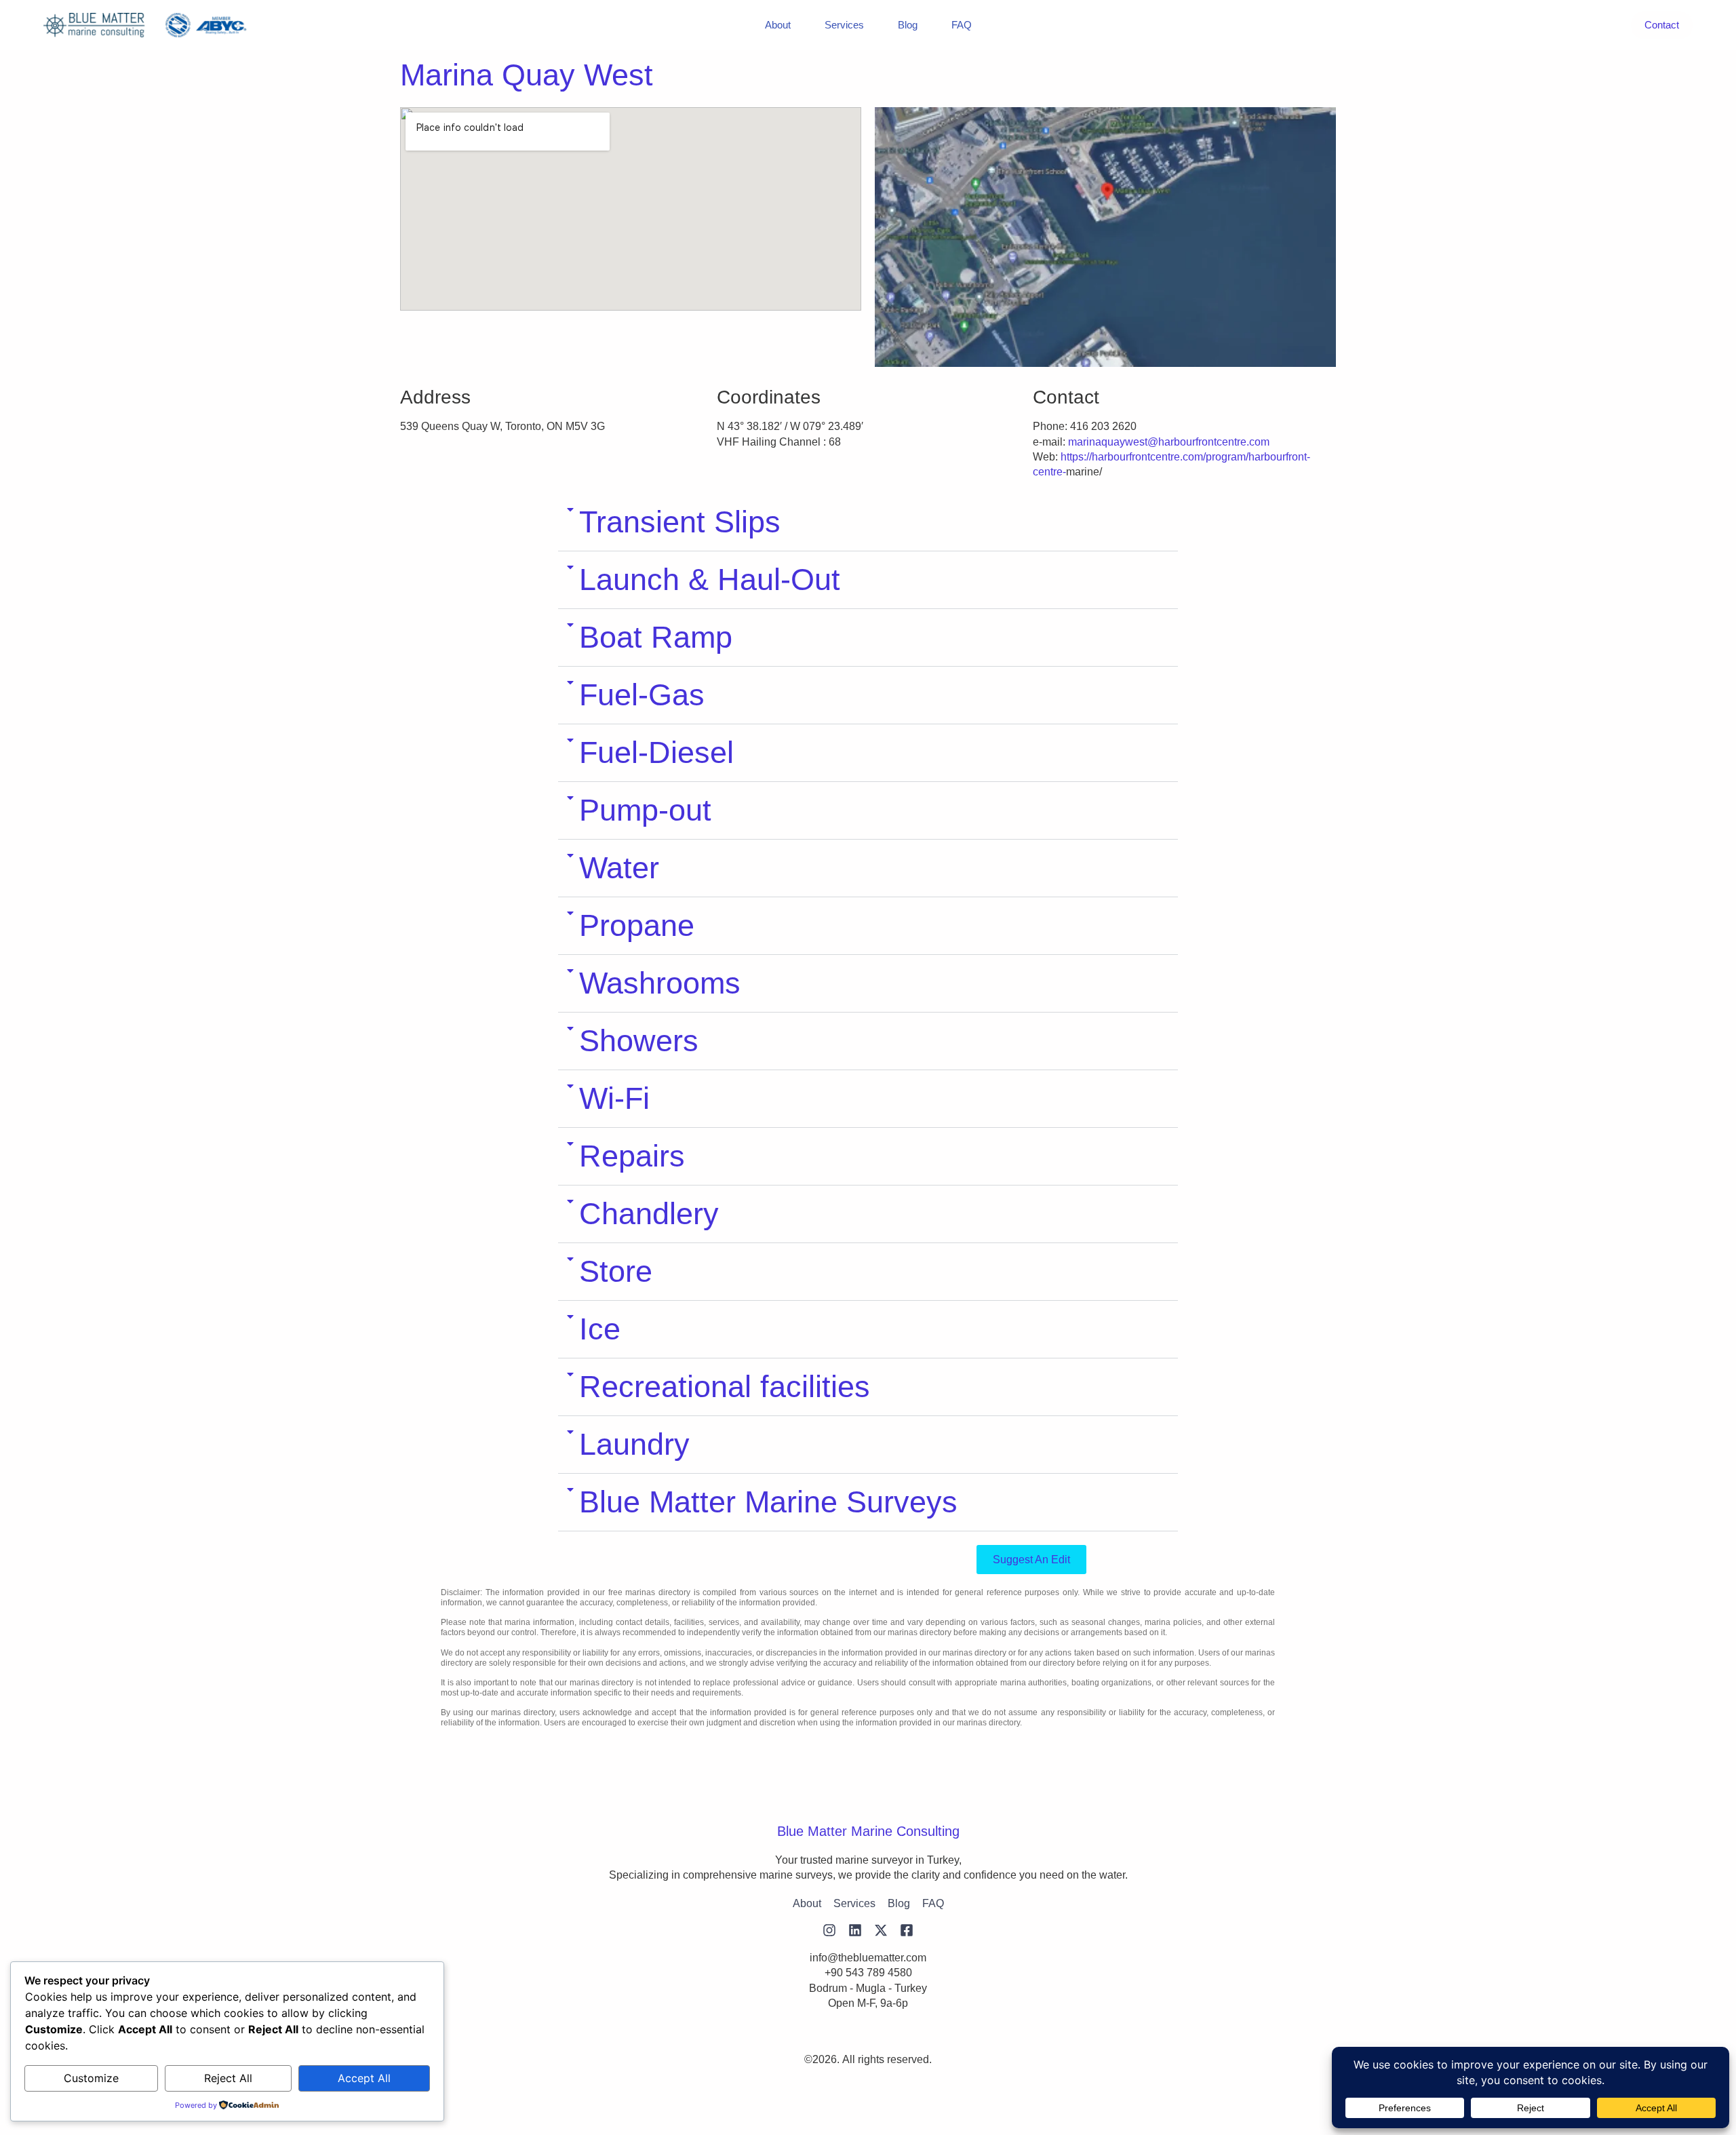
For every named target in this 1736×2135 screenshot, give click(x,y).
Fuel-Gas (642, 695)
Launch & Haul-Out (710, 580)
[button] (868, 523)
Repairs (632, 1156)
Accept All (364, 2078)
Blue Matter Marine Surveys (768, 1502)
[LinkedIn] (855, 1930)
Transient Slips (680, 522)
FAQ (962, 25)
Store (616, 1271)
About (778, 25)
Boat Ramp (656, 637)
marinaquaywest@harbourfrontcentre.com (1169, 442)
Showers (639, 1041)
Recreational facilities (725, 1387)
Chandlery (649, 1214)
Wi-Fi (614, 1098)
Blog (908, 25)
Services (844, 25)
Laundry (634, 1444)
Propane (637, 925)
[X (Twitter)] (881, 1930)
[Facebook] (907, 1930)
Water (619, 868)
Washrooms (660, 983)
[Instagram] (829, 1930)
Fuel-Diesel (656, 752)
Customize (91, 2078)
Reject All (228, 2078)
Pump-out (645, 810)
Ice (600, 1329)
